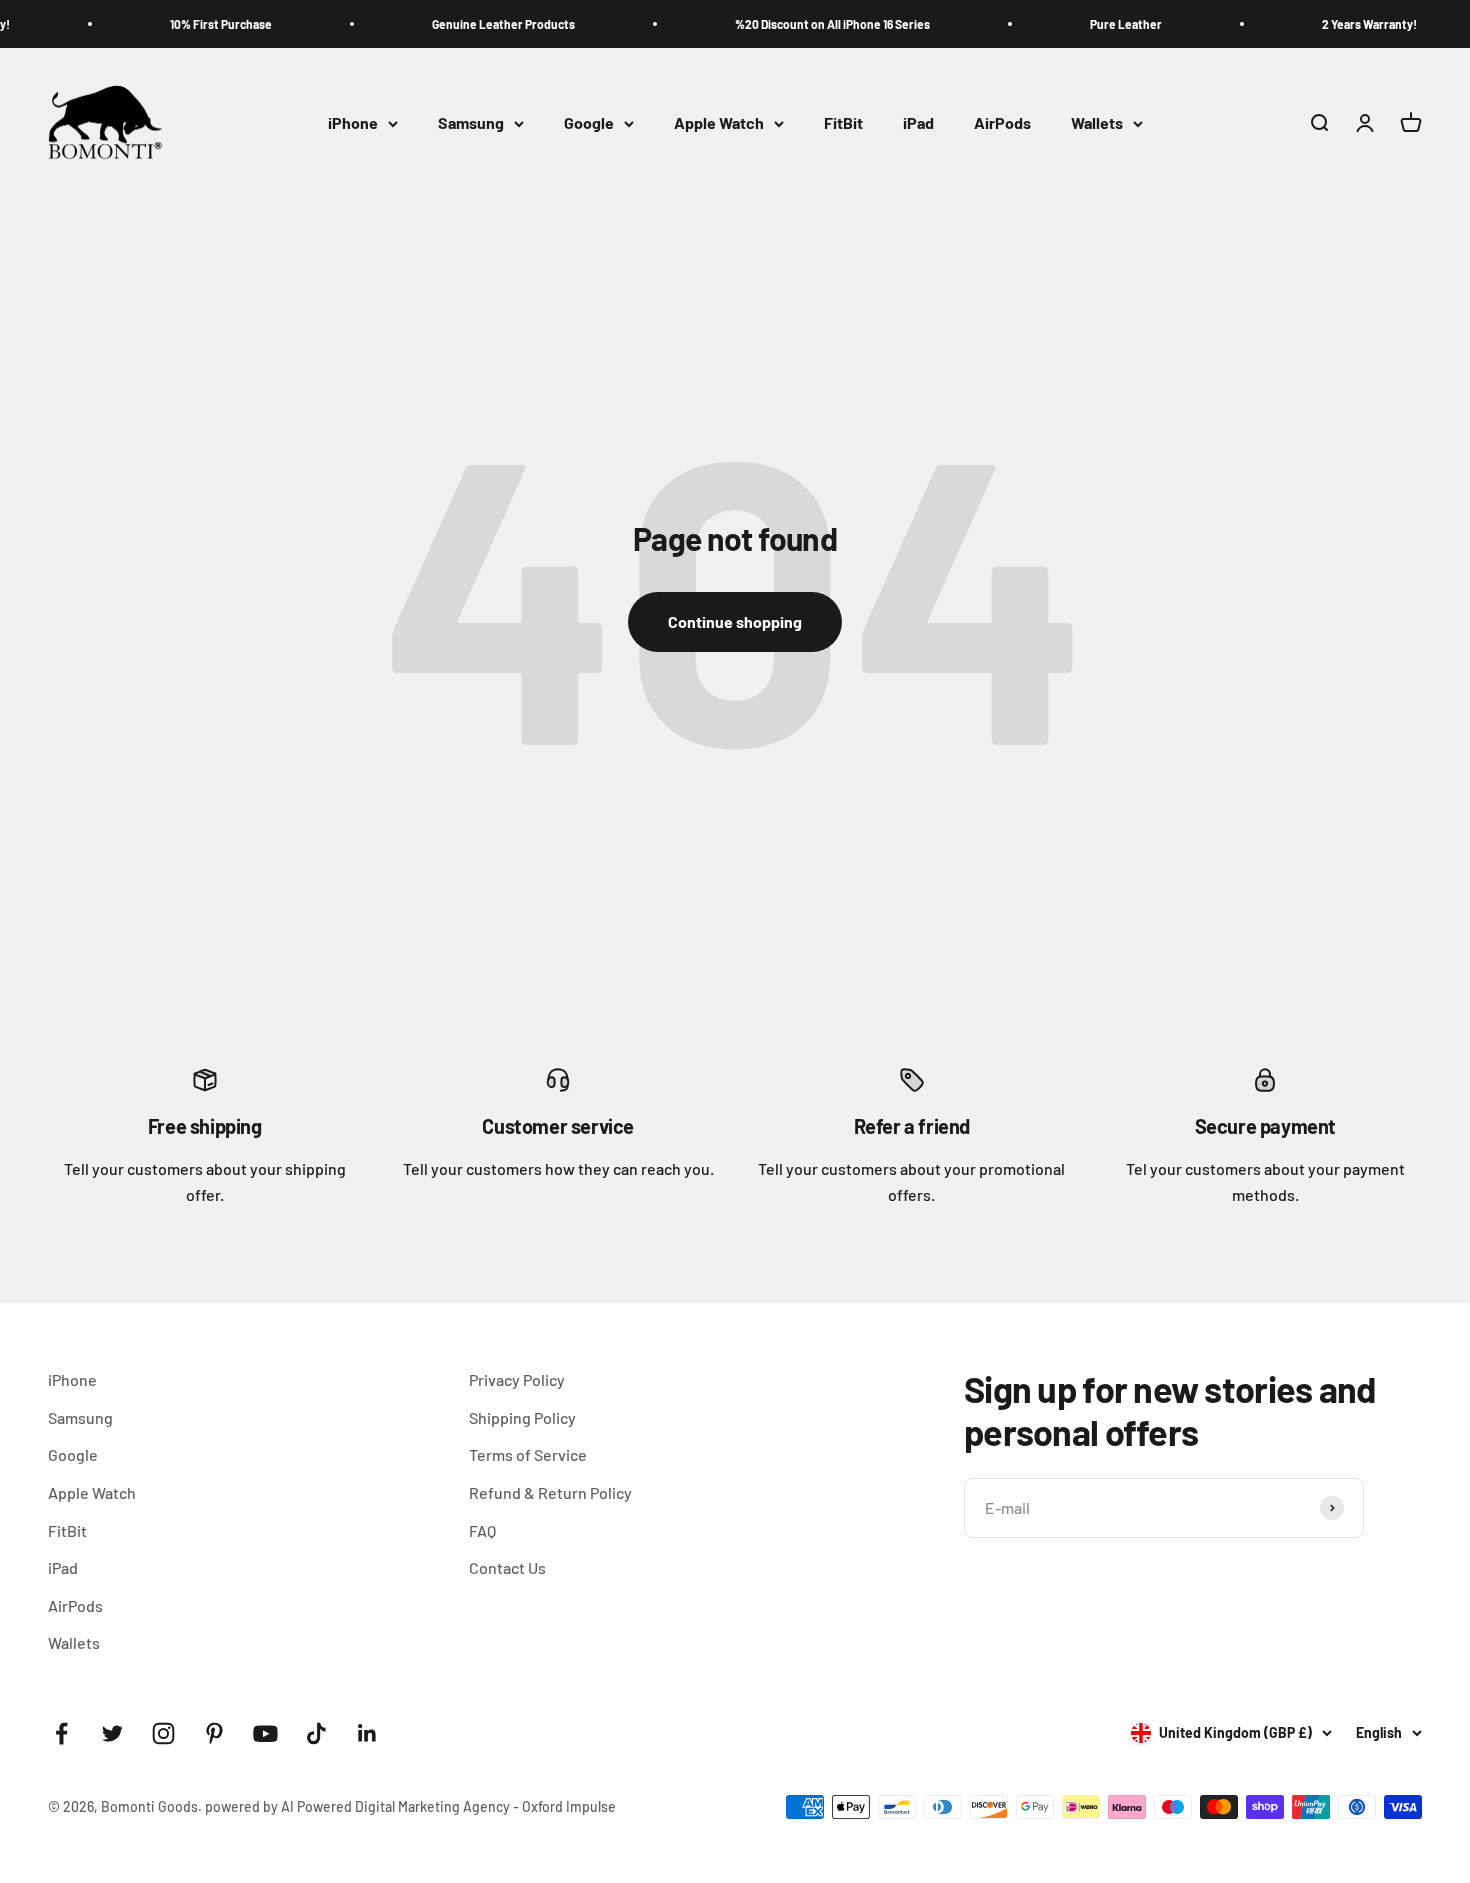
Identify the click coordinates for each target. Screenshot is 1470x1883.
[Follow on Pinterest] (214, 1733)
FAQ (482, 1530)
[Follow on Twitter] (112, 1733)
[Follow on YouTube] (265, 1733)
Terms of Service (528, 1454)
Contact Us (507, 1567)
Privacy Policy (517, 1379)
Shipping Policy (522, 1417)
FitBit (843, 123)
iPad (918, 123)
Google (589, 123)
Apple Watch (719, 123)
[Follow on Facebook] (61, 1733)
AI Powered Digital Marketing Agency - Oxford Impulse (448, 1806)
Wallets (1097, 123)
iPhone (353, 123)
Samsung (471, 123)
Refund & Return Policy (550, 1492)
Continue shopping (735, 621)
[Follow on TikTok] (316, 1733)
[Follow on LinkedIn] (367, 1733)
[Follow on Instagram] (163, 1733)
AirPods (1002, 123)
